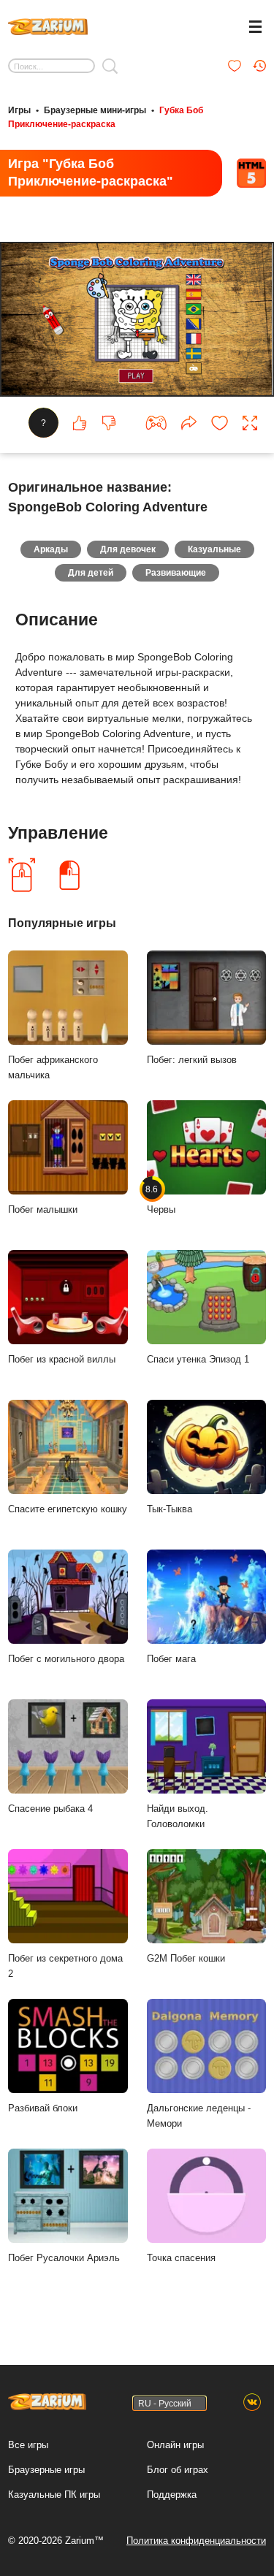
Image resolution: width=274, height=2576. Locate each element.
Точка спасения (181, 2258)
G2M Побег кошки (186, 1958)
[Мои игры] (235, 66)
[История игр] (259, 66)
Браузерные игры (46, 2470)
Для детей (91, 573)
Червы (161, 1200)
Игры (19, 110)
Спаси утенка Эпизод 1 (198, 1359)
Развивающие (176, 573)
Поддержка (172, 2495)
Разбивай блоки (43, 2108)
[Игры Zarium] (48, 25)
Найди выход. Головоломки (178, 1816)
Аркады (51, 549)
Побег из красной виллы (62, 1359)
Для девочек (128, 549)
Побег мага (171, 1659)
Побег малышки (43, 1209)
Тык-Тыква (170, 1509)
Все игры (28, 2445)
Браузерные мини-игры (95, 110)
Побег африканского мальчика (53, 1067)
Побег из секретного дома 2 (65, 1966)
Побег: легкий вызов (192, 1060)
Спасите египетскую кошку (68, 1509)
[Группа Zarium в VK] (252, 2403)
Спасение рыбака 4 (50, 1809)
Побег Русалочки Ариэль (64, 2258)
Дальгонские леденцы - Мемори (199, 2116)
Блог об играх (178, 2470)
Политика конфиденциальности (196, 2541)
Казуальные (214, 549)
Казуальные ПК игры (54, 2495)
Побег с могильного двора (66, 1659)
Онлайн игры (175, 2445)
